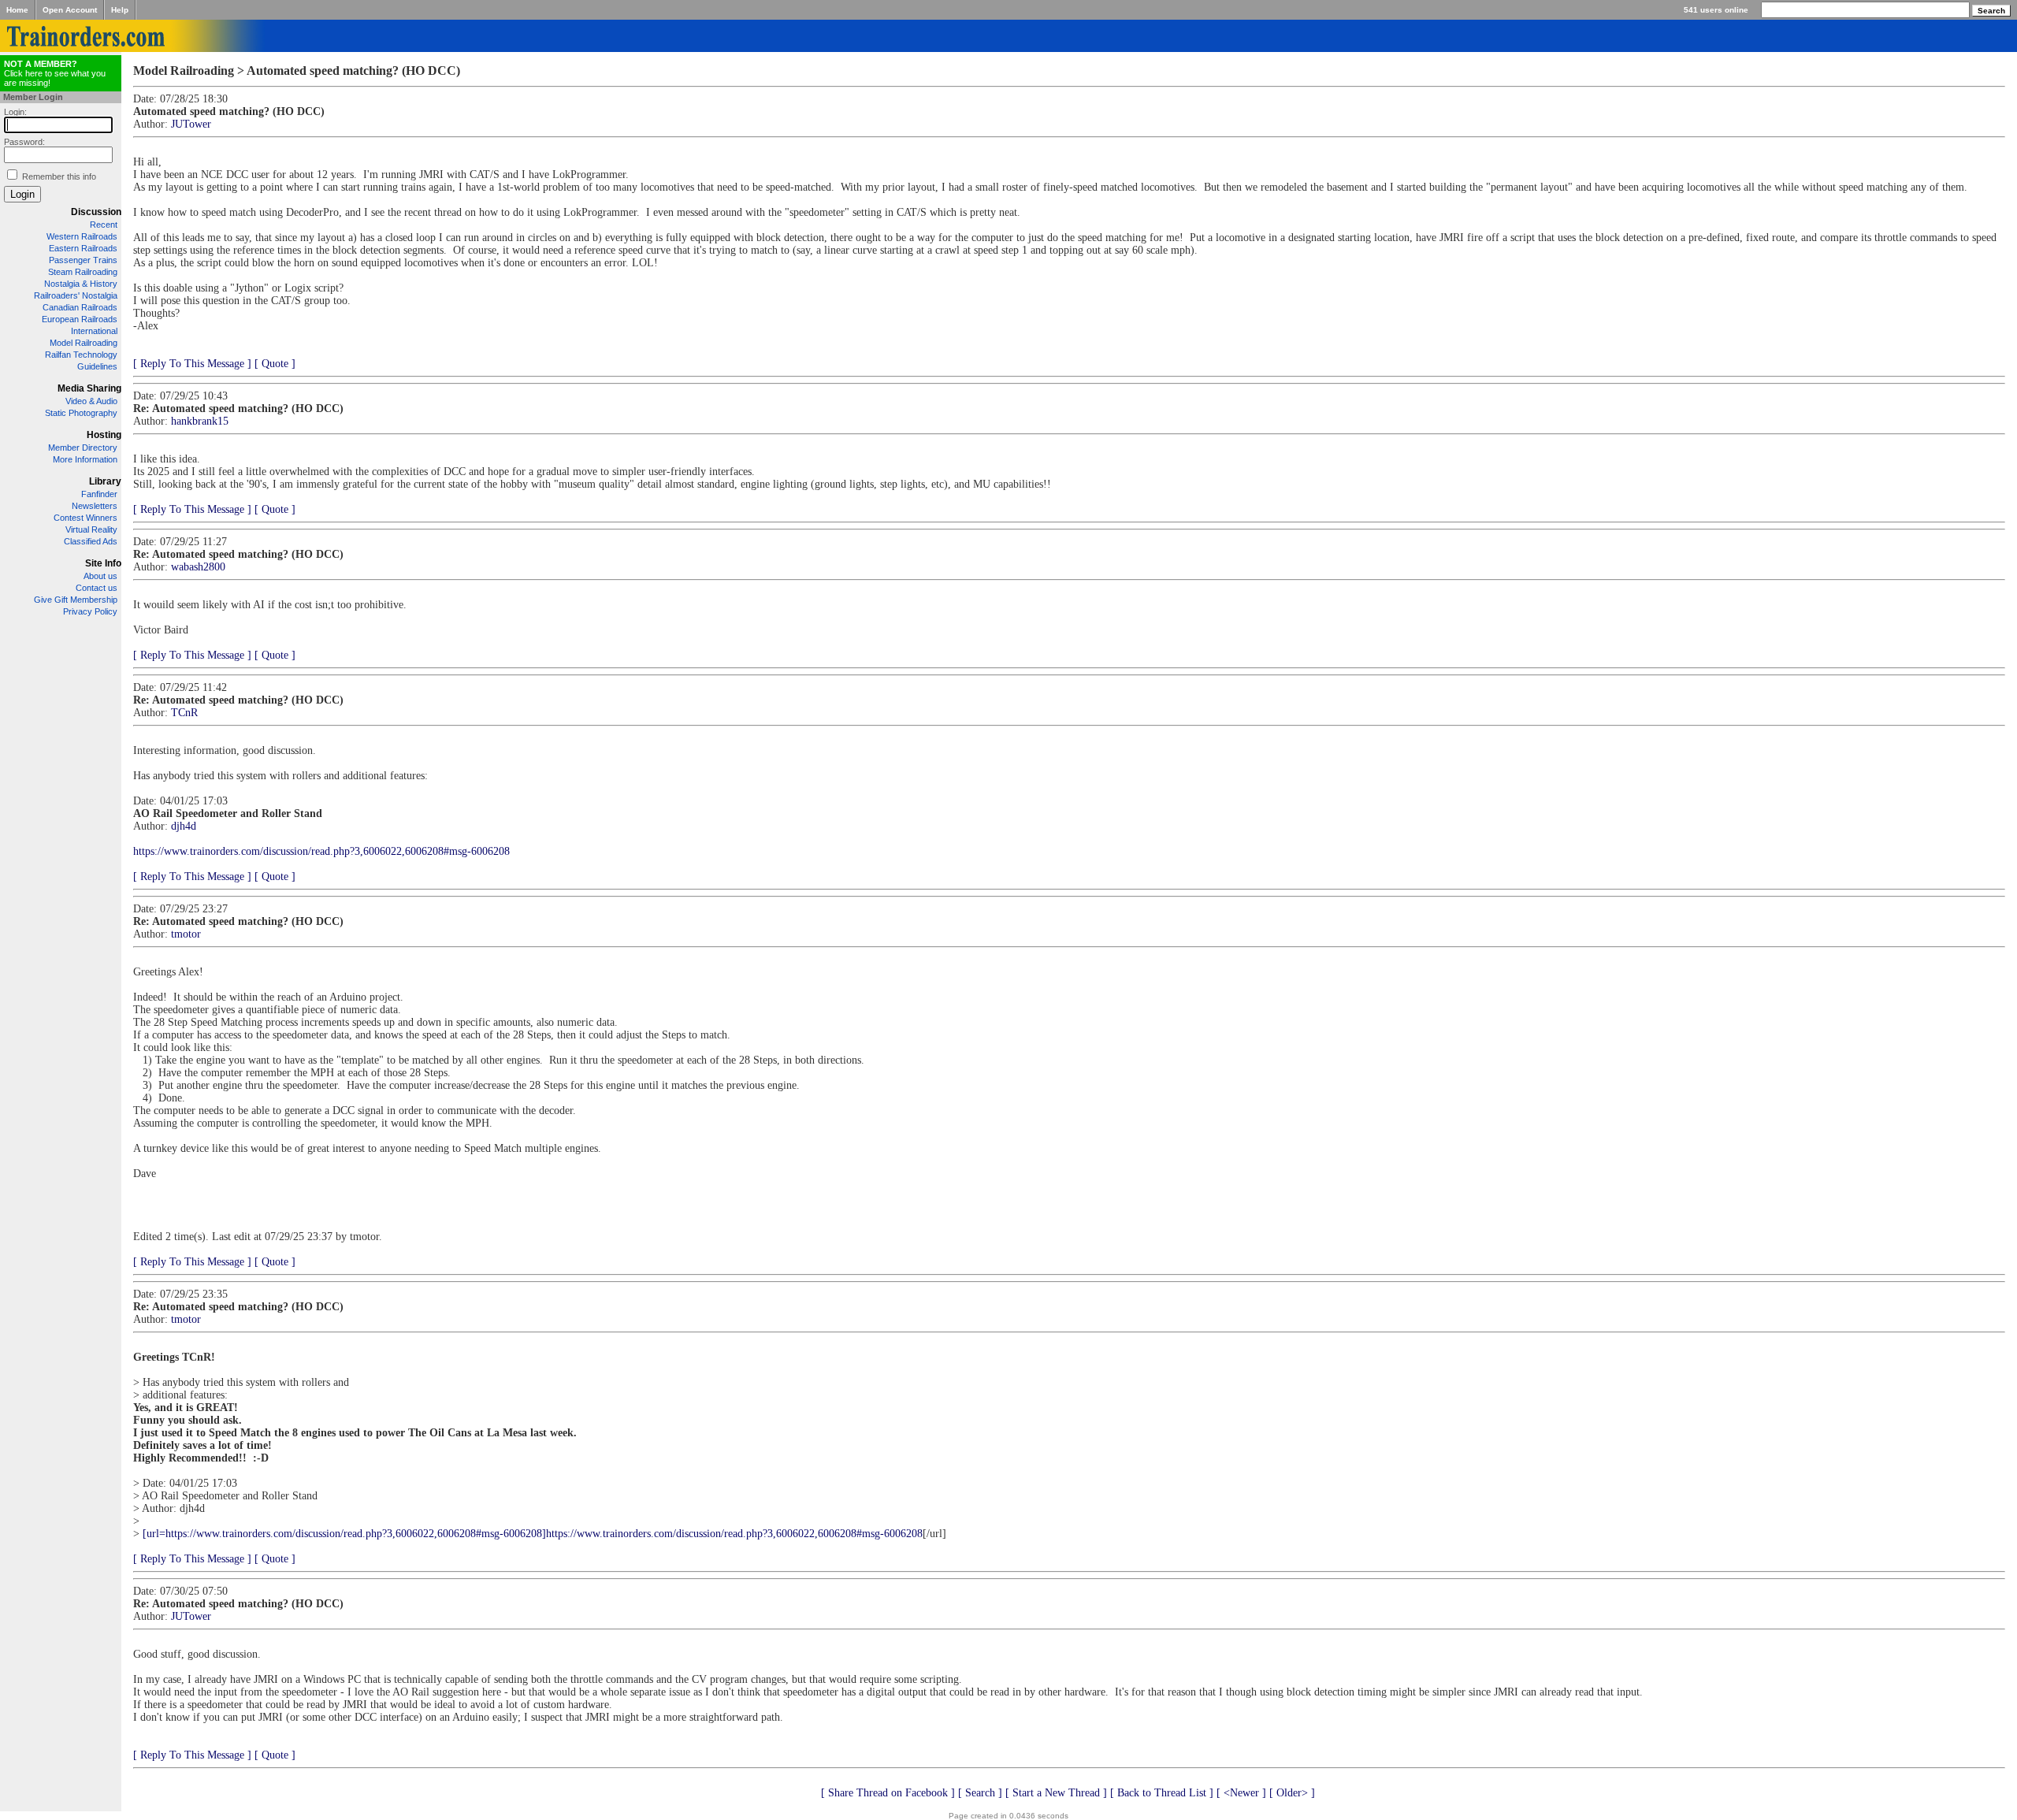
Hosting (104, 435)
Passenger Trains (83, 260)
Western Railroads (82, 236)
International (94, 331)
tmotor (186, 934)
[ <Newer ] (1241, 1793)
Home (17, 10)
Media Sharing (89, 388)
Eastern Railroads (83, 248)
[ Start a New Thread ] (1056, 1793)
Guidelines (97, 366)
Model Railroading (84, 343)
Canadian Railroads (80, 307)
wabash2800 (198, 567)
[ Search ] (980, 1793)
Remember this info (59, 176)
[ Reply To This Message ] (192, 364)
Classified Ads (91, 541)
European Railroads (80, 319)
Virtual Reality (91, 529)
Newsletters (95, 506)
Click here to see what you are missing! (55, 73)
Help (120, 10)
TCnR (184, 713)
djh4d (184, 826)
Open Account (70, 10)
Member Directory (83, 448)
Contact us (97, 588)
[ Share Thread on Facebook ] (888, 1793)
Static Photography (81, 413)
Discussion (96, 212)
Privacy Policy (90, 611)
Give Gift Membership (76, 600)
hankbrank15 (200, 421)
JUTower (191, 124)
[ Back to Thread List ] (1162, 1793)
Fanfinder (99, 494)
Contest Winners (85, 518)
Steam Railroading (83, 272)
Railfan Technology (81, 355)
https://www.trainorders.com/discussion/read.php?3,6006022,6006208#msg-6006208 (321, 851)
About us (100, 576)
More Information (85, 459)
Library (105, 481)
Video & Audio (91, 401)
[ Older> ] (1292, 1793)
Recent (104, 225)
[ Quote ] (275, 364)
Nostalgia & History (81, 284)
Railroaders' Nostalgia (76, 295)
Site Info (103, 563)
